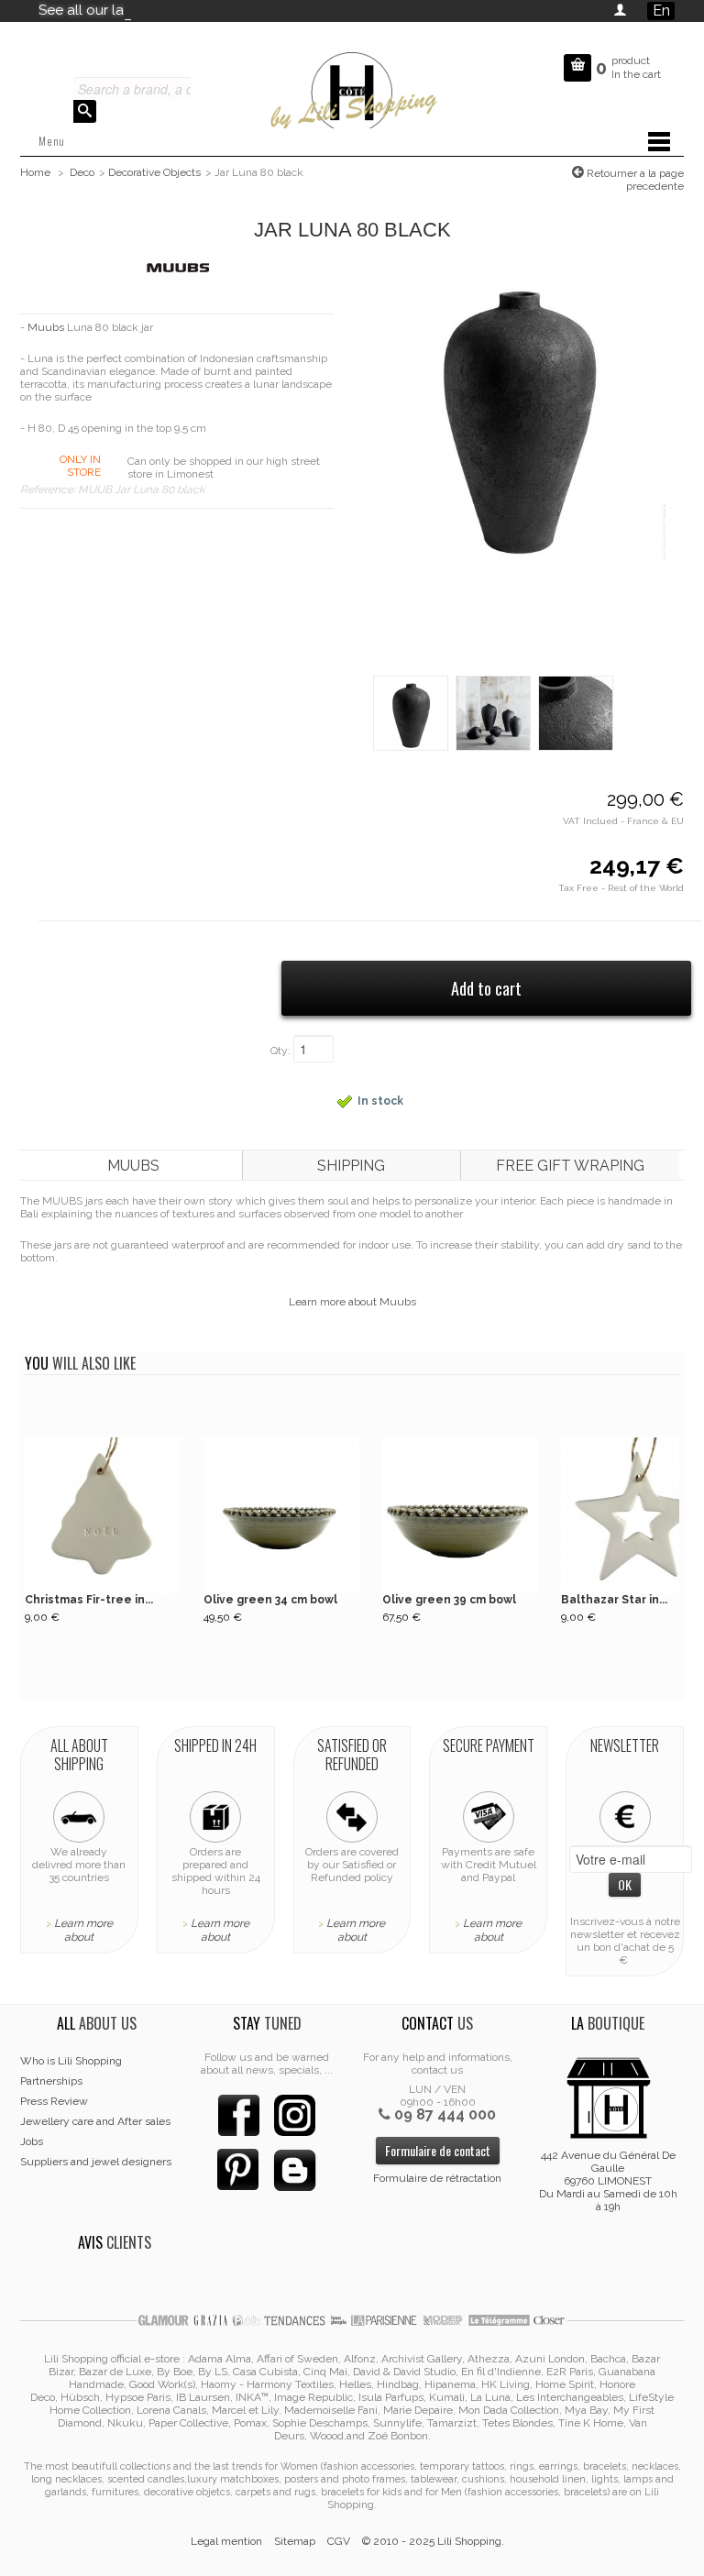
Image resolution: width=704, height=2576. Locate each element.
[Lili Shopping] (352, 88)
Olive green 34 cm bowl (270, 1600)
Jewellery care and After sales (95, 2121)
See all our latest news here (128, 10)
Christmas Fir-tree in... (89, 1600)
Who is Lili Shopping (71, 2061)
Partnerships (51, 2081)
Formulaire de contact (438, 2150)
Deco (82, 172)
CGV (339, 2541)
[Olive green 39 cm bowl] (460, 1515)
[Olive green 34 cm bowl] (281, 1515)
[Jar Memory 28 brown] (493, 712)
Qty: (280, 1051)
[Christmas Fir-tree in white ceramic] (103, 1515)
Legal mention (226, 2541)
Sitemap (295, 2541)
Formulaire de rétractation (437, 2178)
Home (35, 172)
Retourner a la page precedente (634, 180)
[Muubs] (177, 267)
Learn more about (83, 1930)
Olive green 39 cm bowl (449, 1600)
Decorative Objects (154, 172)
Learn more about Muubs (352, 1302)
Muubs (46, 327)
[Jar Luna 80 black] (518, 412)
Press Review (54, 2101)
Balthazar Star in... (614, 1600)
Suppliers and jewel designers (96, 2162)
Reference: (49, 490)
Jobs (32, 2141)
